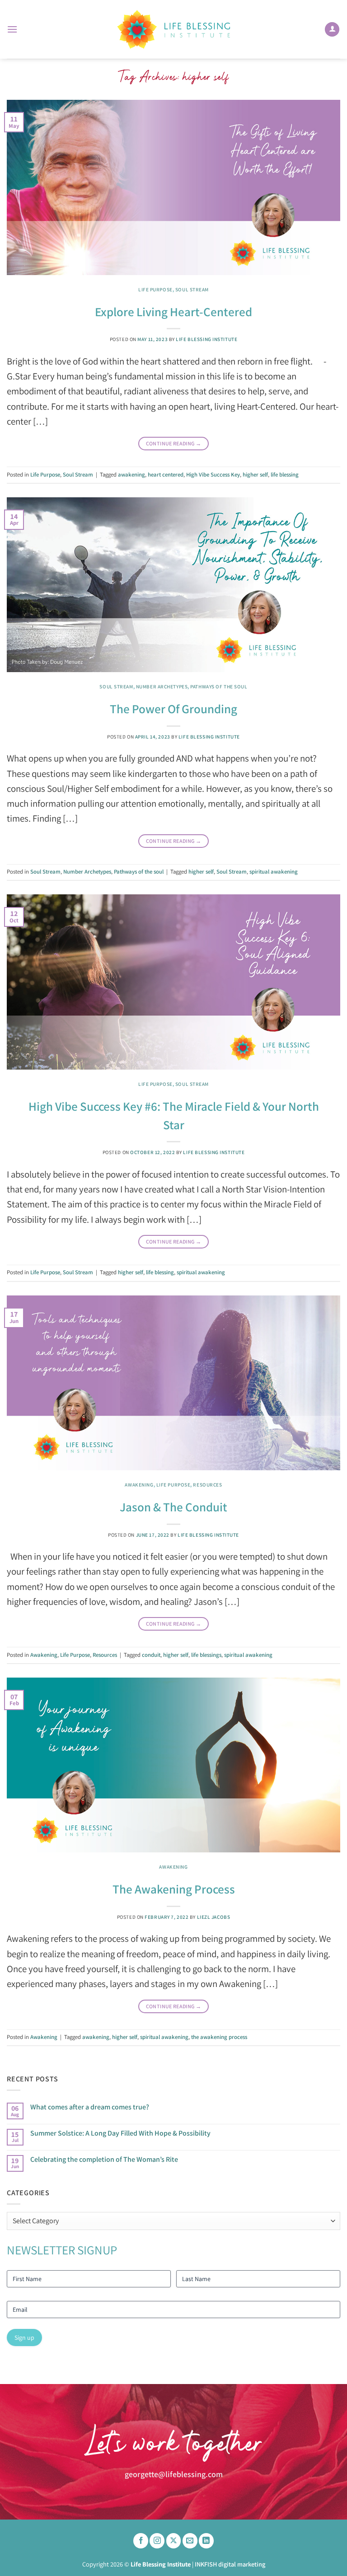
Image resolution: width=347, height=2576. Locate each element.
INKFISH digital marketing (230, 2564)
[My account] (332, 30)
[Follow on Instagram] (157, 2541)
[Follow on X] (174, 2541)
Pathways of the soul (219, 687)
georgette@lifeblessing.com (174, 2474)
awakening (131, 475)
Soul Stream (192, 290)
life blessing (285, 475)
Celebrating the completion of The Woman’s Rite (104, 2159)
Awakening (139, 1485)
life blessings (206, 1655)
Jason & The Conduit (173, 1507)
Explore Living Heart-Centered (173, 312)
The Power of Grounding (173, 709)
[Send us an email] (190, 2541)
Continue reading (174, 443)
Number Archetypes (162, 687)
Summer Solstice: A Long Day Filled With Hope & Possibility (120, 2133)
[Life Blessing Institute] (173, 30)
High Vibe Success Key (213, 475)
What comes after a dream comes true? (90, 2107)
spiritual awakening (274, 872)
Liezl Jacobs (214, 1917)
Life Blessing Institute (206, 339)
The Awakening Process (174, 1889)
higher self (255, 475)
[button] (12, 29)
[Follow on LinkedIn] (206, 2541)
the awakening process (219, 2037)
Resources (207, 1485)
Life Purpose (155, 290)
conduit (151, 1655)
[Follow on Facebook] (141, 2541)
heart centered (166, 475)
